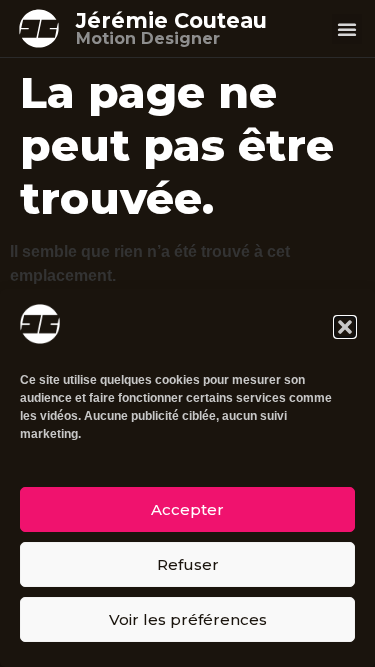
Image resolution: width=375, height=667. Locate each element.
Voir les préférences (188, 619)
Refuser (188, 564)
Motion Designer (148, 38)
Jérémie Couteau (171, 20)
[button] (345, 327)
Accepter (187, 509)
